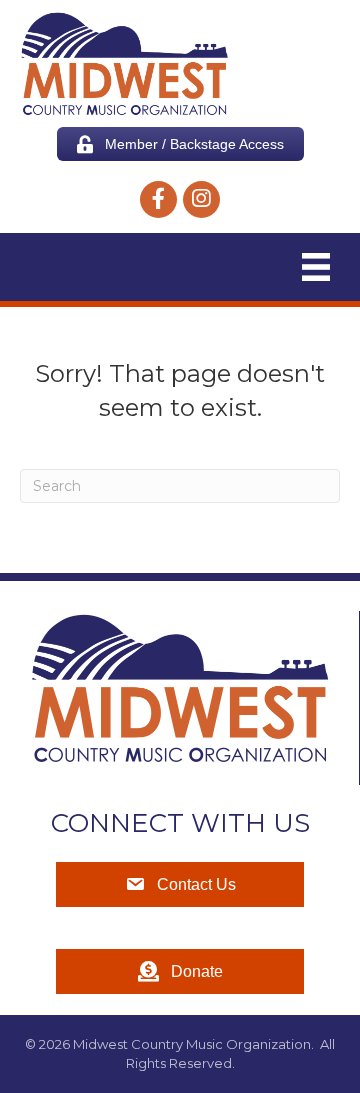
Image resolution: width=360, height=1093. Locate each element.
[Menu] (316, 267)
